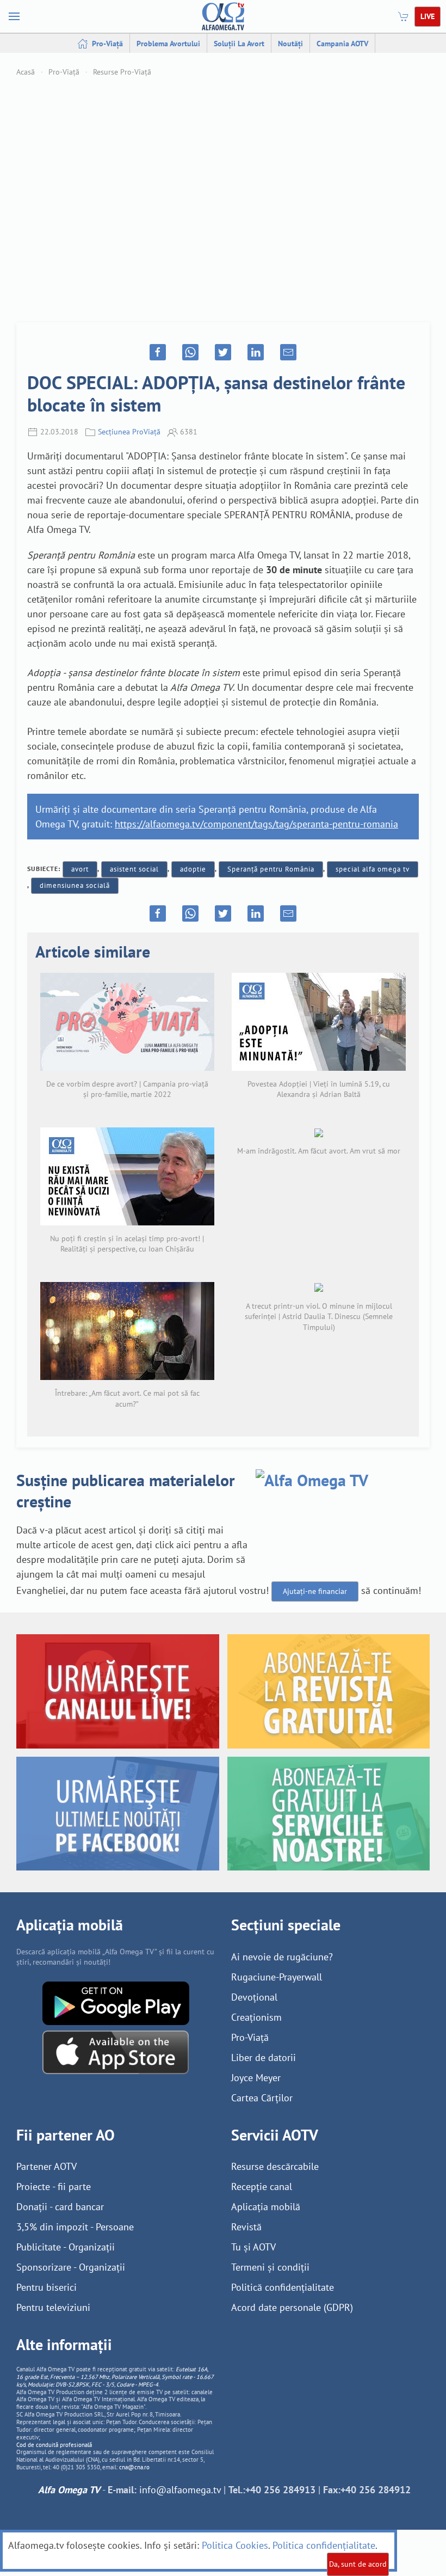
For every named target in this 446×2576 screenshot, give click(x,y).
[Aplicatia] (116, 2002)
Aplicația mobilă (266, 2207)
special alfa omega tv (373, 869)
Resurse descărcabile (275, 2166)
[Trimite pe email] (288, 352)
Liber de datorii (264, 2057)
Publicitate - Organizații (66, 2247)
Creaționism (256, 2017)
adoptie (193, 869)
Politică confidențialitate (283, 2287)
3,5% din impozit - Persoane (75, 2227)
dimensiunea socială (75, 885)
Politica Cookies (235, 2545)
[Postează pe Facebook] (158, 352)
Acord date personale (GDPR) (292, 2307)
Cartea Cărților (262, 2098)
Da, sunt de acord (358, 2564)
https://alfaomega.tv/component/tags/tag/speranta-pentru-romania (256, 824)
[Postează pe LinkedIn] (256, 352)
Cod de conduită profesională (54, 2445)
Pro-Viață (106, 44)
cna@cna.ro (134, 2467)
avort (80, 869)
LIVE (428, 16)
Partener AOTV (47, 2166)
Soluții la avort (239, 44)
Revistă (246, 2227)
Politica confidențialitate (324, 2545)
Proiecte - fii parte (54, 2186)
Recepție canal (262, 2186)
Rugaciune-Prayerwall (277, 1977)
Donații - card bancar (60, 2207)
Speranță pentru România (271, 869)
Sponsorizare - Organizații (71, 2267)
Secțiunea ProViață (129, 432)
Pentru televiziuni (53, 2307)
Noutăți (290, 44)
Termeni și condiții (270, 2267)
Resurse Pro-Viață (122, 72)
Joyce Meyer (256, 2078)
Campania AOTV (342, 44)
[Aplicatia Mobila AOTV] (116, 2051)
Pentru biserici (47, 2287)
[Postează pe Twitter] (223, 352)
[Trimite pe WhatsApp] (190, 352)
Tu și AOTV (253, 2247)
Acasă (26, 72)
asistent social (134, 869)
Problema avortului (168, 44)
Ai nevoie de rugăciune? (282, 1957)
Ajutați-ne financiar (315, 1591)
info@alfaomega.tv (180, 2490)
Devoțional (254, 1997)
